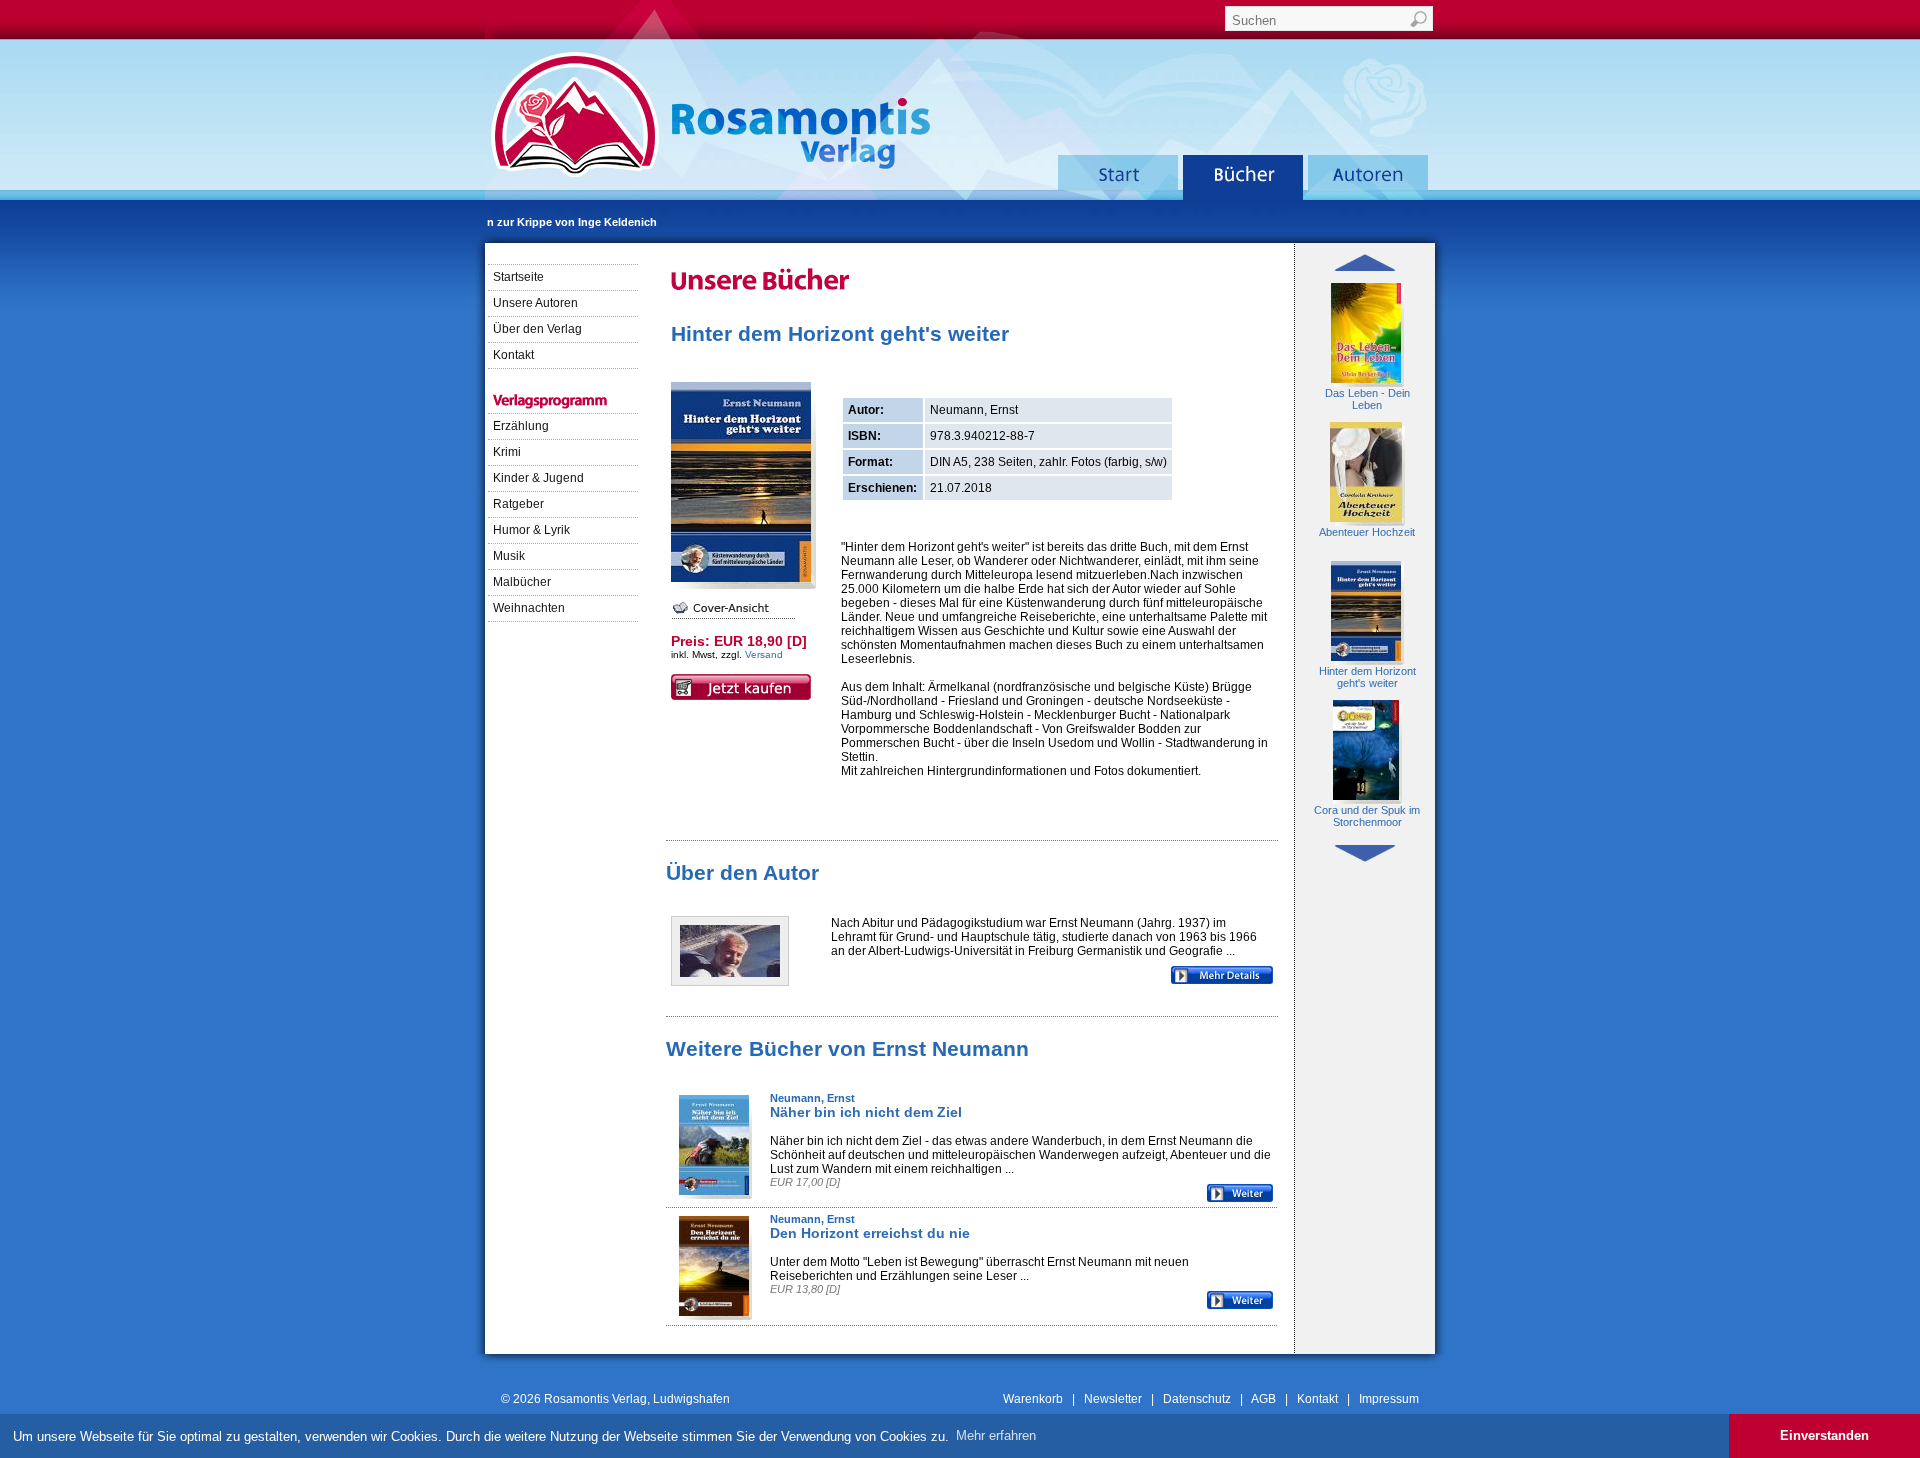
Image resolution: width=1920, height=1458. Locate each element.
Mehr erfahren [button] (996, 1435)
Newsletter (1113, 1399)
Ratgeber (520, 504)
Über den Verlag (537, 329)
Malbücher (523, 582)
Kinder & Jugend (540, 478)
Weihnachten (530, 608)
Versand (764, 654)
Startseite (518, 277)
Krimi (508, 452)
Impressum (1389, 1399)
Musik (510, 556)
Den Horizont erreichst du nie (870, 1233)
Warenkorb (1033, 1399)
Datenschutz (1197, 1399)
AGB (1263, 1399)
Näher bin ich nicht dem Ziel (866, 1112)
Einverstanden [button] (1824, 1435)
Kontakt (513, 355)
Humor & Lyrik (533, 530)
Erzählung (522, 426)
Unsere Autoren (535, 303)
